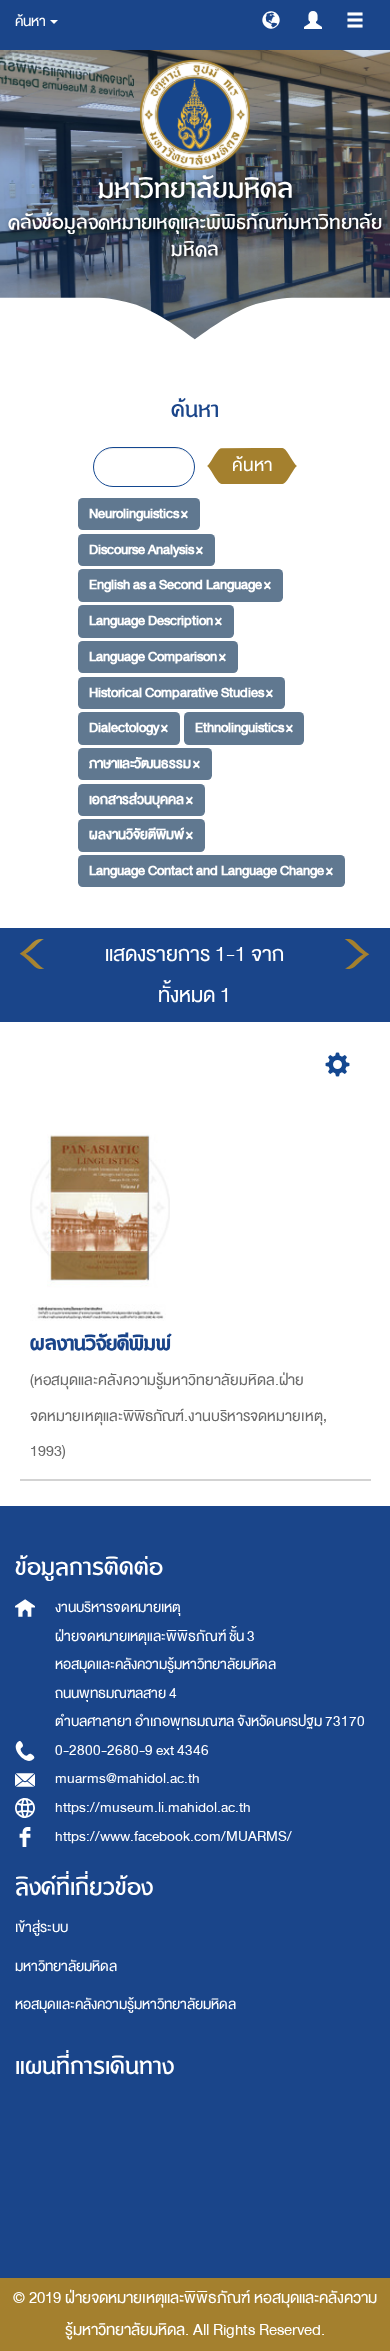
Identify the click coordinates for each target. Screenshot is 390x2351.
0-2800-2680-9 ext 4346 (132, 1750)
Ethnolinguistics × (244, 727)
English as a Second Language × (180, 584)
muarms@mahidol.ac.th (127, 1778)
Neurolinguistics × (138, 513)
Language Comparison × (157, 656)
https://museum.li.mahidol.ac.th (153, 1807)
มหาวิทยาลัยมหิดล (66, 1966)
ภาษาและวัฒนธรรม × (144, 763)
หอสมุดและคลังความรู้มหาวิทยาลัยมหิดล (125, 2004)
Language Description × (155, 620)
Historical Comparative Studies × (181, 691)
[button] (271, 19)
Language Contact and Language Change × (211, 870)
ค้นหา (252, 465)
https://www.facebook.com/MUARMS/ (173, 1836)
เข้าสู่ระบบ (41, 1927)
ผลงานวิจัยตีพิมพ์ (100, 1343)
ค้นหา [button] (31, 21)
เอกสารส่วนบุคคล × (141, 798)
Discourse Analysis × (146, 549)
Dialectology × (128, 727)
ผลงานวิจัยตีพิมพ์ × (141, 834)
